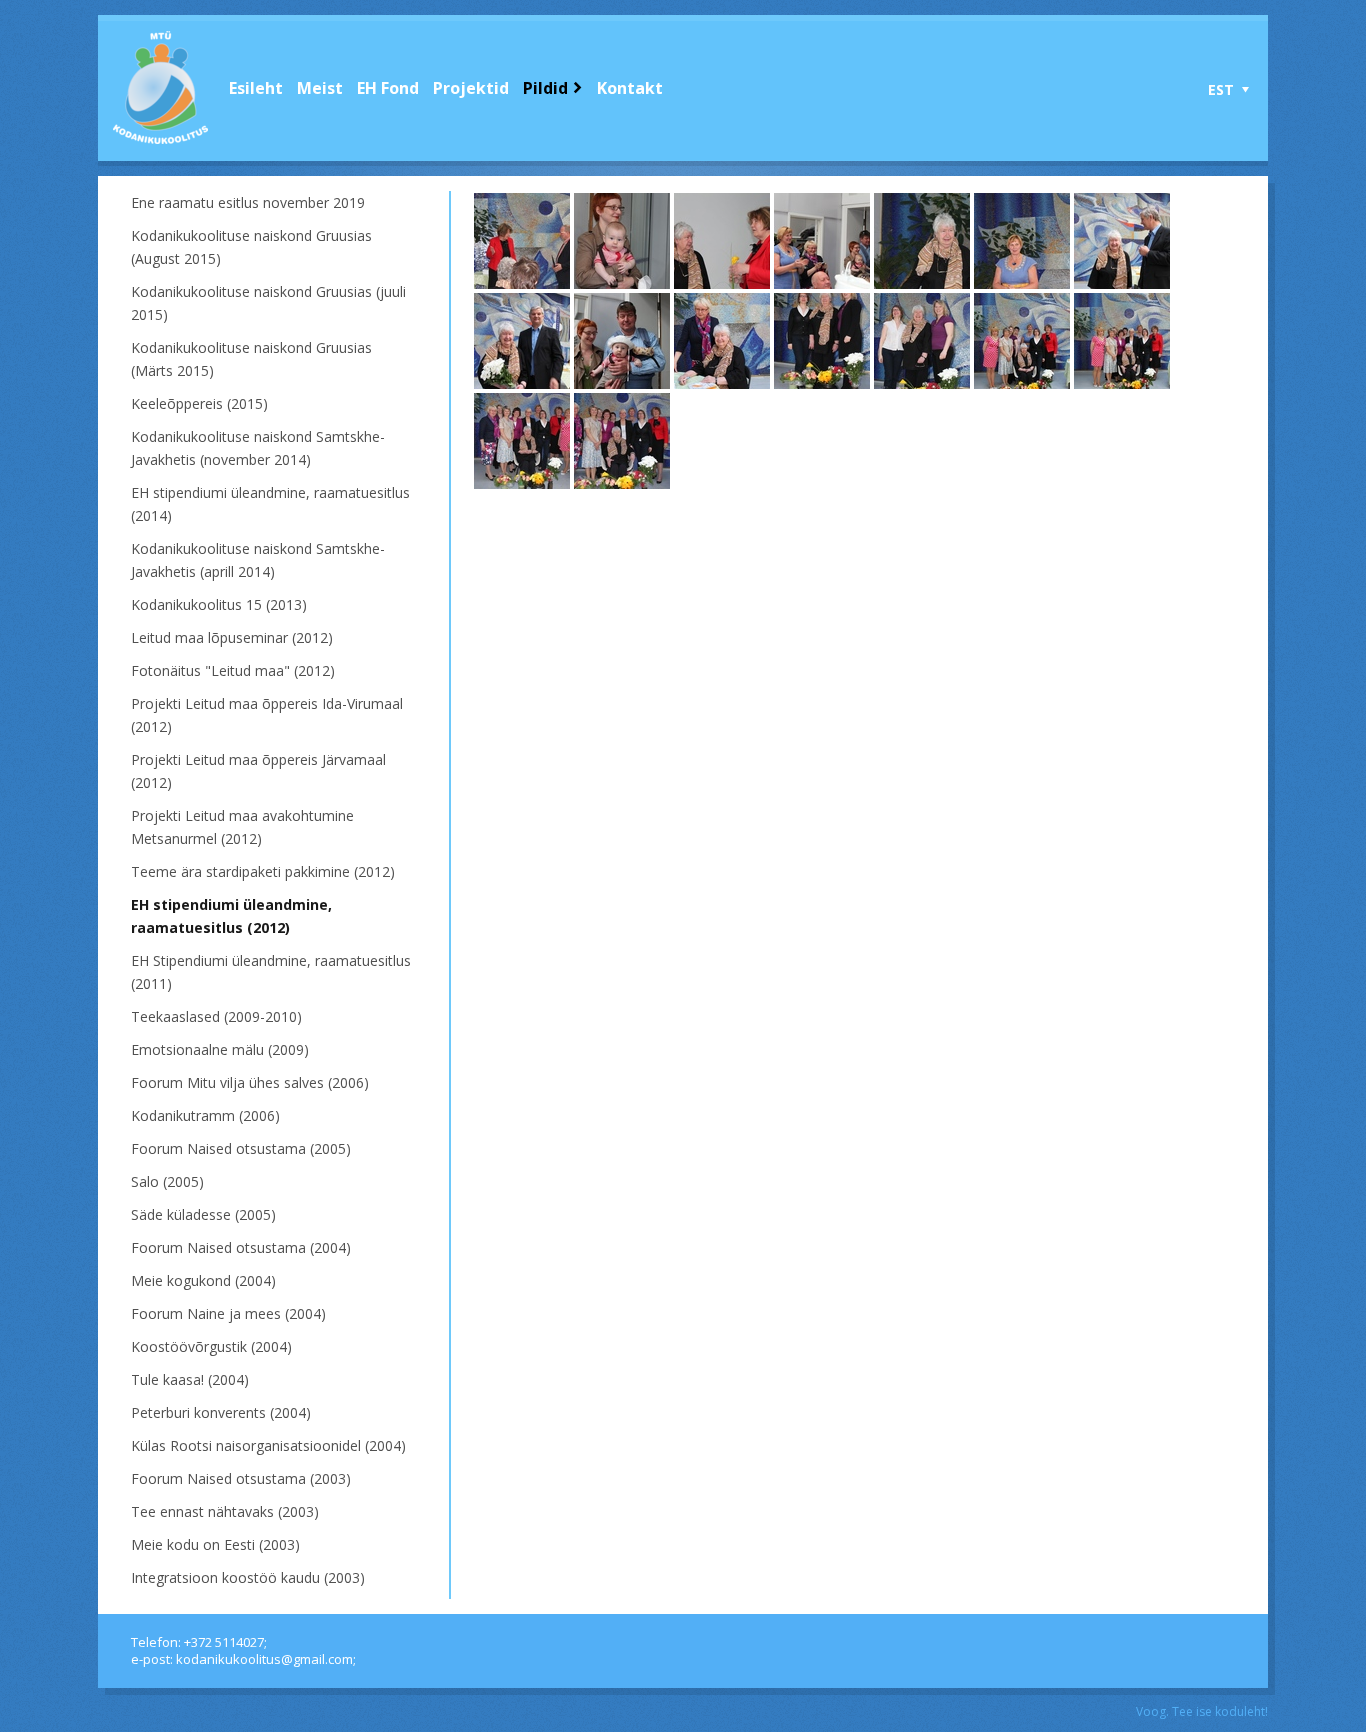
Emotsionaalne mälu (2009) (220, 1049)
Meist (320, 88)
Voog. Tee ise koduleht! (1202, 1711)
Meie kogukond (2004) (203, 1280)
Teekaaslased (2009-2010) (216, 1016)
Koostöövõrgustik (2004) (211, 1346)
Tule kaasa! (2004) (190, 1379)
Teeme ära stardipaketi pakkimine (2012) (263, 871)
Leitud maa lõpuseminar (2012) (232, 637)
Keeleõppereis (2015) (199, 403)
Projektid (471, 88)
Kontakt (630, 88)
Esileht (256, 88)
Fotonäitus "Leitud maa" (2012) (233, 670)
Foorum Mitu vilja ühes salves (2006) (250, 1082)
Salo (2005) (167, 1181)
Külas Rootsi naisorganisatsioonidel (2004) (268, 1445)
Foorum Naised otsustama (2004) (241, 1247)
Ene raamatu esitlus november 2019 (248, 202)
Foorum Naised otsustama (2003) (241, 1478)
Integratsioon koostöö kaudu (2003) (248, 1577)
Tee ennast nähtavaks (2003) (225, 1511)
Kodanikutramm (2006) (205, 1115)
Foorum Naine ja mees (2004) (228, 1313)
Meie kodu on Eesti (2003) (215, 1544)
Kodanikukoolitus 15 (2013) (219, 604)
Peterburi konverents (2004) (221, 1412)
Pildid (545, 88)
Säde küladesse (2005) (203, 1214)
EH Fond (388, 88)
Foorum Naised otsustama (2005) (241, 1148)
